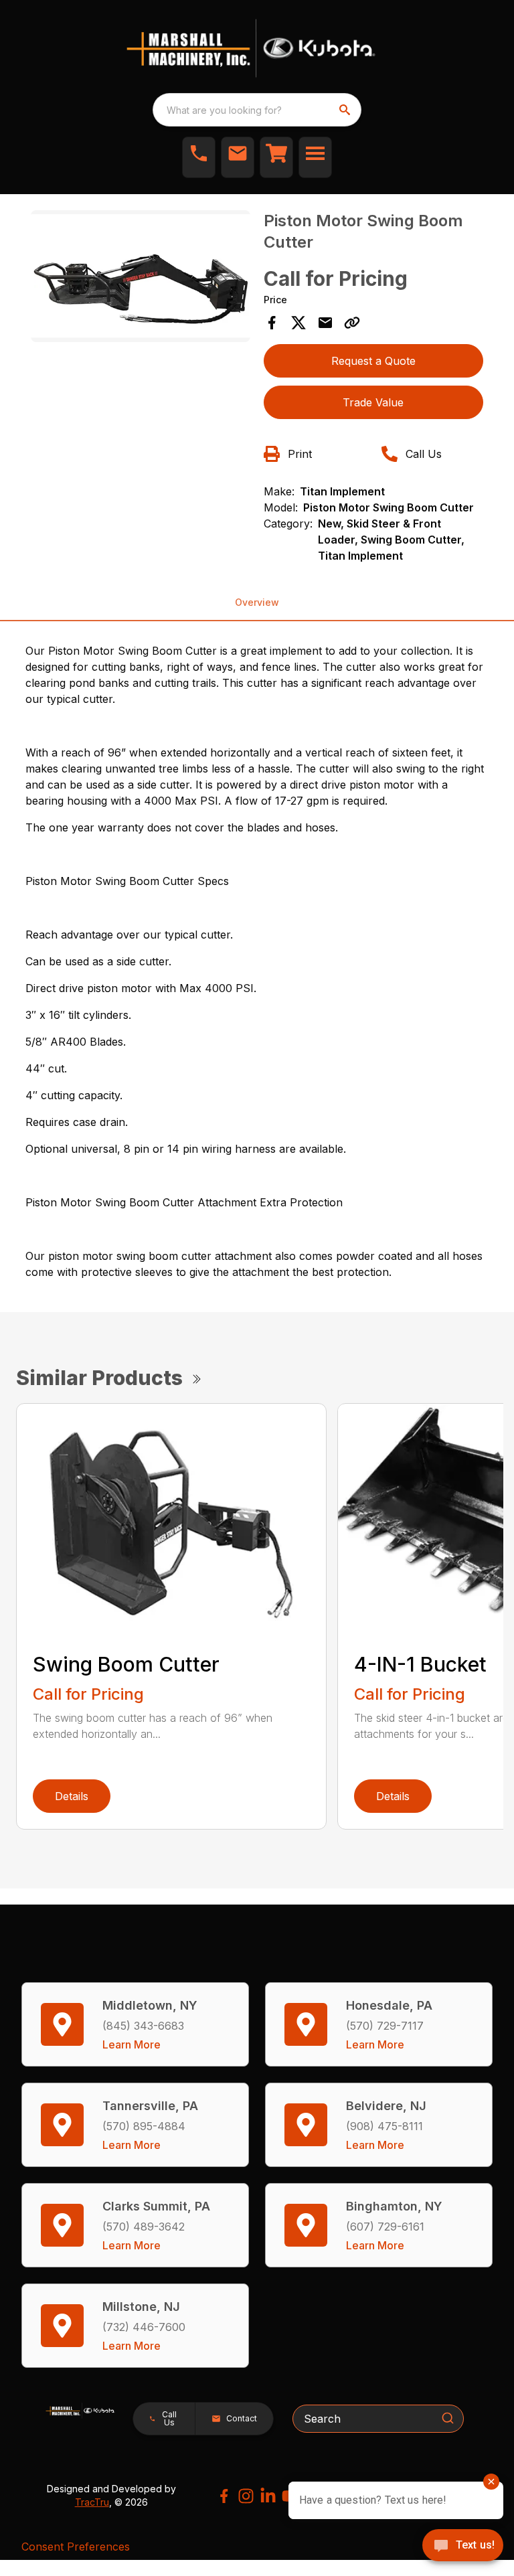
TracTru (92, 2502)
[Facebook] (224, 2496)
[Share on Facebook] (272, 323)
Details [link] (72, 1796)
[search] (346, 110)
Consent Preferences (76, 2547)
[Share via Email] (325, 323)
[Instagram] (246, 2496)
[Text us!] (463, 2547)
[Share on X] (298, 323)
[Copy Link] (352, 323)
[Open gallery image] (141, 276)
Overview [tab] (257, 602)
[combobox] (257, 110)
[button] (199, 157)
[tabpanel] (141, 278)
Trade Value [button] (373, 402)
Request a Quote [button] (373, 361)
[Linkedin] (268, 2496)
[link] (276, 157)
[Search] (448, 2418)
